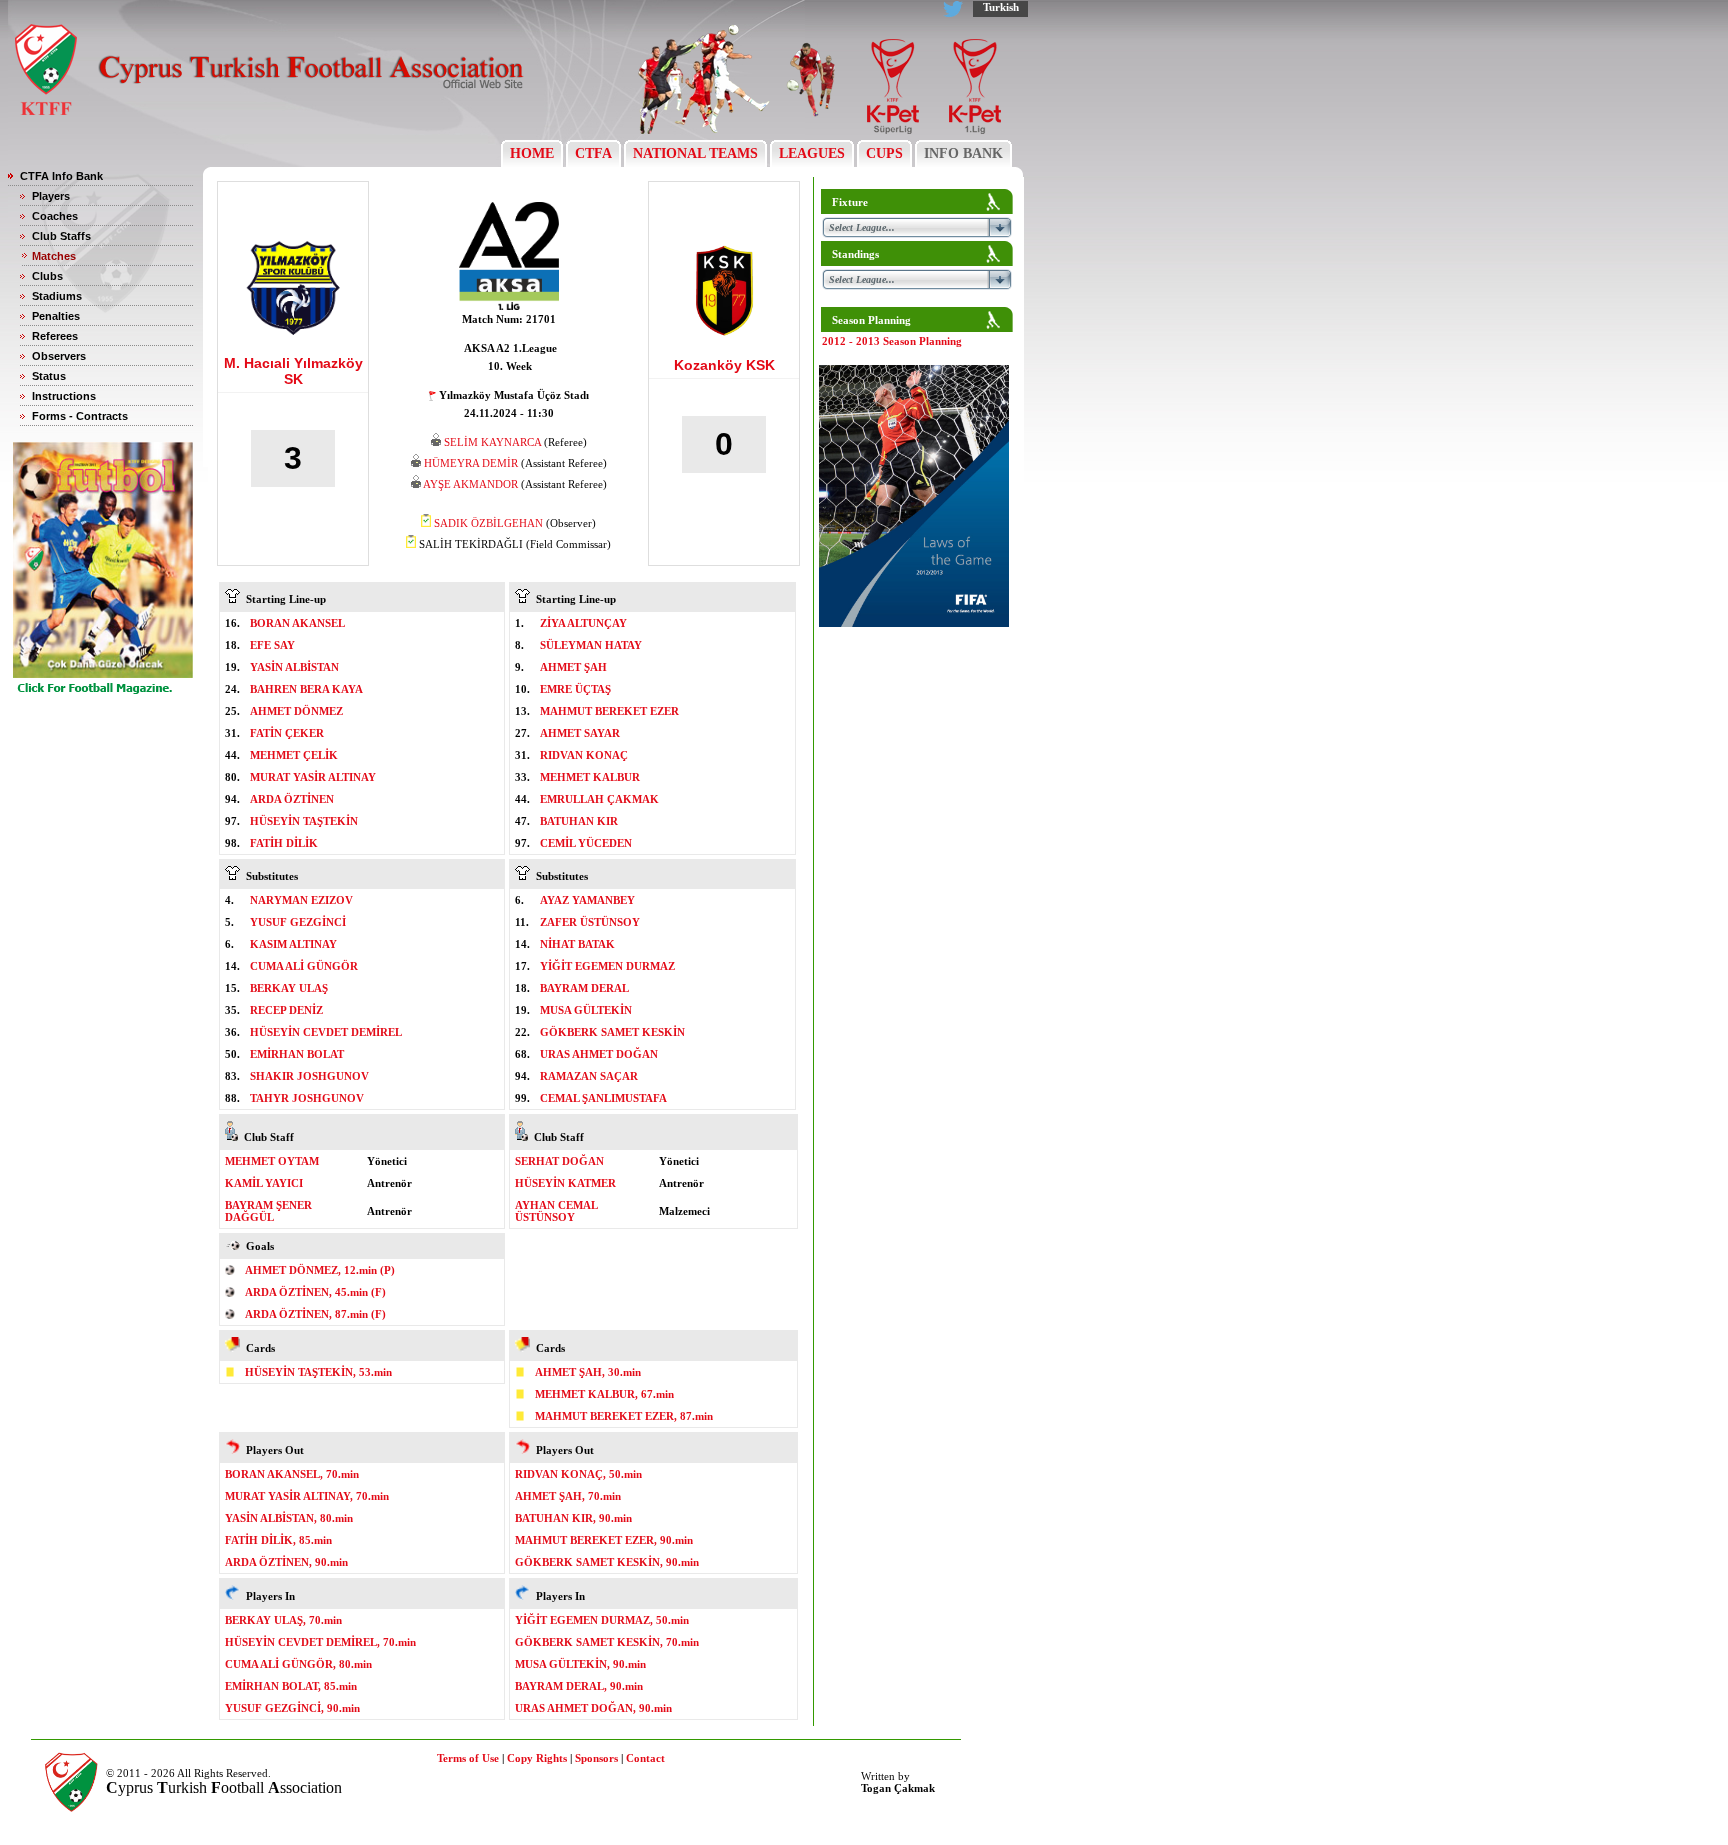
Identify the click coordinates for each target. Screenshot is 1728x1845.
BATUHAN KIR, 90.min (573, 1518)
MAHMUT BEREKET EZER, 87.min (624, 1416)
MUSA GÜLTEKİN (586, 1010)
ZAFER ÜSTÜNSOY (590, 922)
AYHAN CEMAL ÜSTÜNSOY (556, 1211)
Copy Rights (537, 1758)
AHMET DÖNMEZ (296, 711)
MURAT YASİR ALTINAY (313, 777)
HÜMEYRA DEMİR (471, 463)
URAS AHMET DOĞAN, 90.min (593, 1708)
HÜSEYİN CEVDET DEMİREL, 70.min (320, 1642)
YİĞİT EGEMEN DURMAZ (607, 966)
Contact (645, 1758)
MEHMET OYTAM (272, 1161)
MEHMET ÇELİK (294, 755)
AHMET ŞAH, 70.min (568, 1496)
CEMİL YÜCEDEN (586, 843)
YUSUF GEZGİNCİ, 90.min (292, 1708)
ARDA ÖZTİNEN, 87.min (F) (315, 1314)
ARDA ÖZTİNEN (292, 799)
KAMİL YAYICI (264, 1183)
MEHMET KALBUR (590, 777)
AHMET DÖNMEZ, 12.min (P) (320, 1270)
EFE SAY (272, 645)
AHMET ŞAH (573, 667)
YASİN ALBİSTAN (294, 667)
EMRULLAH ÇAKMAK (599, 799)
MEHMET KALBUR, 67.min (604, 1394)
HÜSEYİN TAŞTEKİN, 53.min (318, 1372)
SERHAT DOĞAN (559, 1161)
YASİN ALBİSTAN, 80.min (289, 1518)
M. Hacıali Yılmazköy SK (293, 371)
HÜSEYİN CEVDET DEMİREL (326, 1032)
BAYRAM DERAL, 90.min (579, 1686)
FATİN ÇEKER (287, 733)
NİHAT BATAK (577, 944)
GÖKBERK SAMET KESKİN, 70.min (607, 1642)
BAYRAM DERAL (584, 988)
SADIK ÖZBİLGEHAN (488, 523)
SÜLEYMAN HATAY (591, 645)
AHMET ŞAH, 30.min (588, 1372)
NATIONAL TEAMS (695, 153)
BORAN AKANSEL (297, 623)
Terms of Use (468, 1758)
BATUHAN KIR (579, 821)
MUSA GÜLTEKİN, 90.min (580, 1664)
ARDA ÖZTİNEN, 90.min (286, 1562)
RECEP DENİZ (286, 1010)
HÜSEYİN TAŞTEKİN (304, 821)
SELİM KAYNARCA (492, 442)
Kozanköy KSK (724, 365)
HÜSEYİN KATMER (565, 1183)
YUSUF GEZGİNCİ (298, 922)
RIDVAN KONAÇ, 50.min (578, 1474)
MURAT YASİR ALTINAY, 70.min (307, 1496)
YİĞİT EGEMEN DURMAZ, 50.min (602, 1620)
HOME (532, 153)
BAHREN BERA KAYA (306, 689)
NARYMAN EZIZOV (301, 900)
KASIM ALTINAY (293, 944)
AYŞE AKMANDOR (470, 484)
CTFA (593, 153)
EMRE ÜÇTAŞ (575, 689)
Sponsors (596, 1758)
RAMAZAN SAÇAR (589, 1076)
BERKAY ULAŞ (289, 988)
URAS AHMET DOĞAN (599, 1054)
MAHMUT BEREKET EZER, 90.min (604, 1540)
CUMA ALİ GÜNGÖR (304, 966)
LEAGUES (812, 153)
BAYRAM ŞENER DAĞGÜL (268, 1211)
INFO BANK (963, 153)
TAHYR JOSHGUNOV (307, 1098)
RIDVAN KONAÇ (584, 755)
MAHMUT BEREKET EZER (609, 711)
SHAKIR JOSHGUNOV (309, 1076)
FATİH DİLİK (284, 843)
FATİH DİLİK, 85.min (278, 1540)
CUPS (884, 153)
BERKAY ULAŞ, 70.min (283, 1620)
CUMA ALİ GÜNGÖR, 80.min (298, 1664)
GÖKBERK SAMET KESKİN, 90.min (607, 1562)
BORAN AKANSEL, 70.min (292, 1474)
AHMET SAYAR (580, 733)
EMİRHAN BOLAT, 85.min (291, 1686)
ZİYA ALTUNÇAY (583, 623)
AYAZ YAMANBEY (587, 900)
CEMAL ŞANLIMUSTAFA (603, 1098)
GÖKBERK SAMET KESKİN (612, 1032)
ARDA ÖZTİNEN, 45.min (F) (315, 1292)
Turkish (1001, 7)
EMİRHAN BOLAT (297, 1054)
